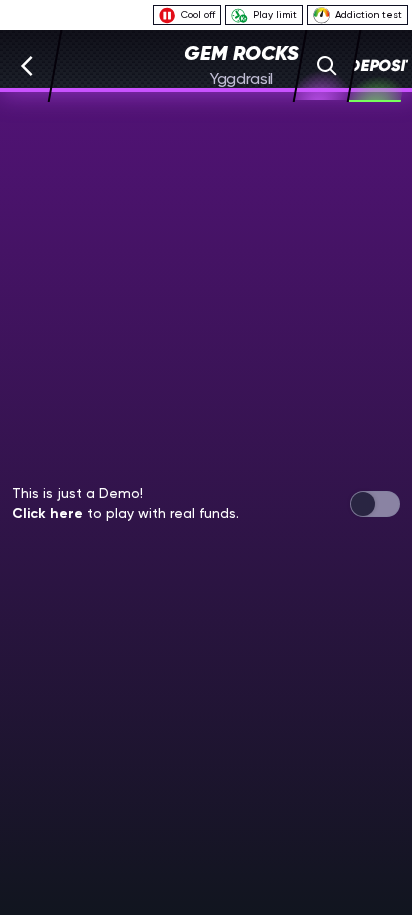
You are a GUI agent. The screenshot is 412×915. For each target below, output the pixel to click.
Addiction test (368, 14)
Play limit (275, 14)
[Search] (327, 66)
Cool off (198, 14)
